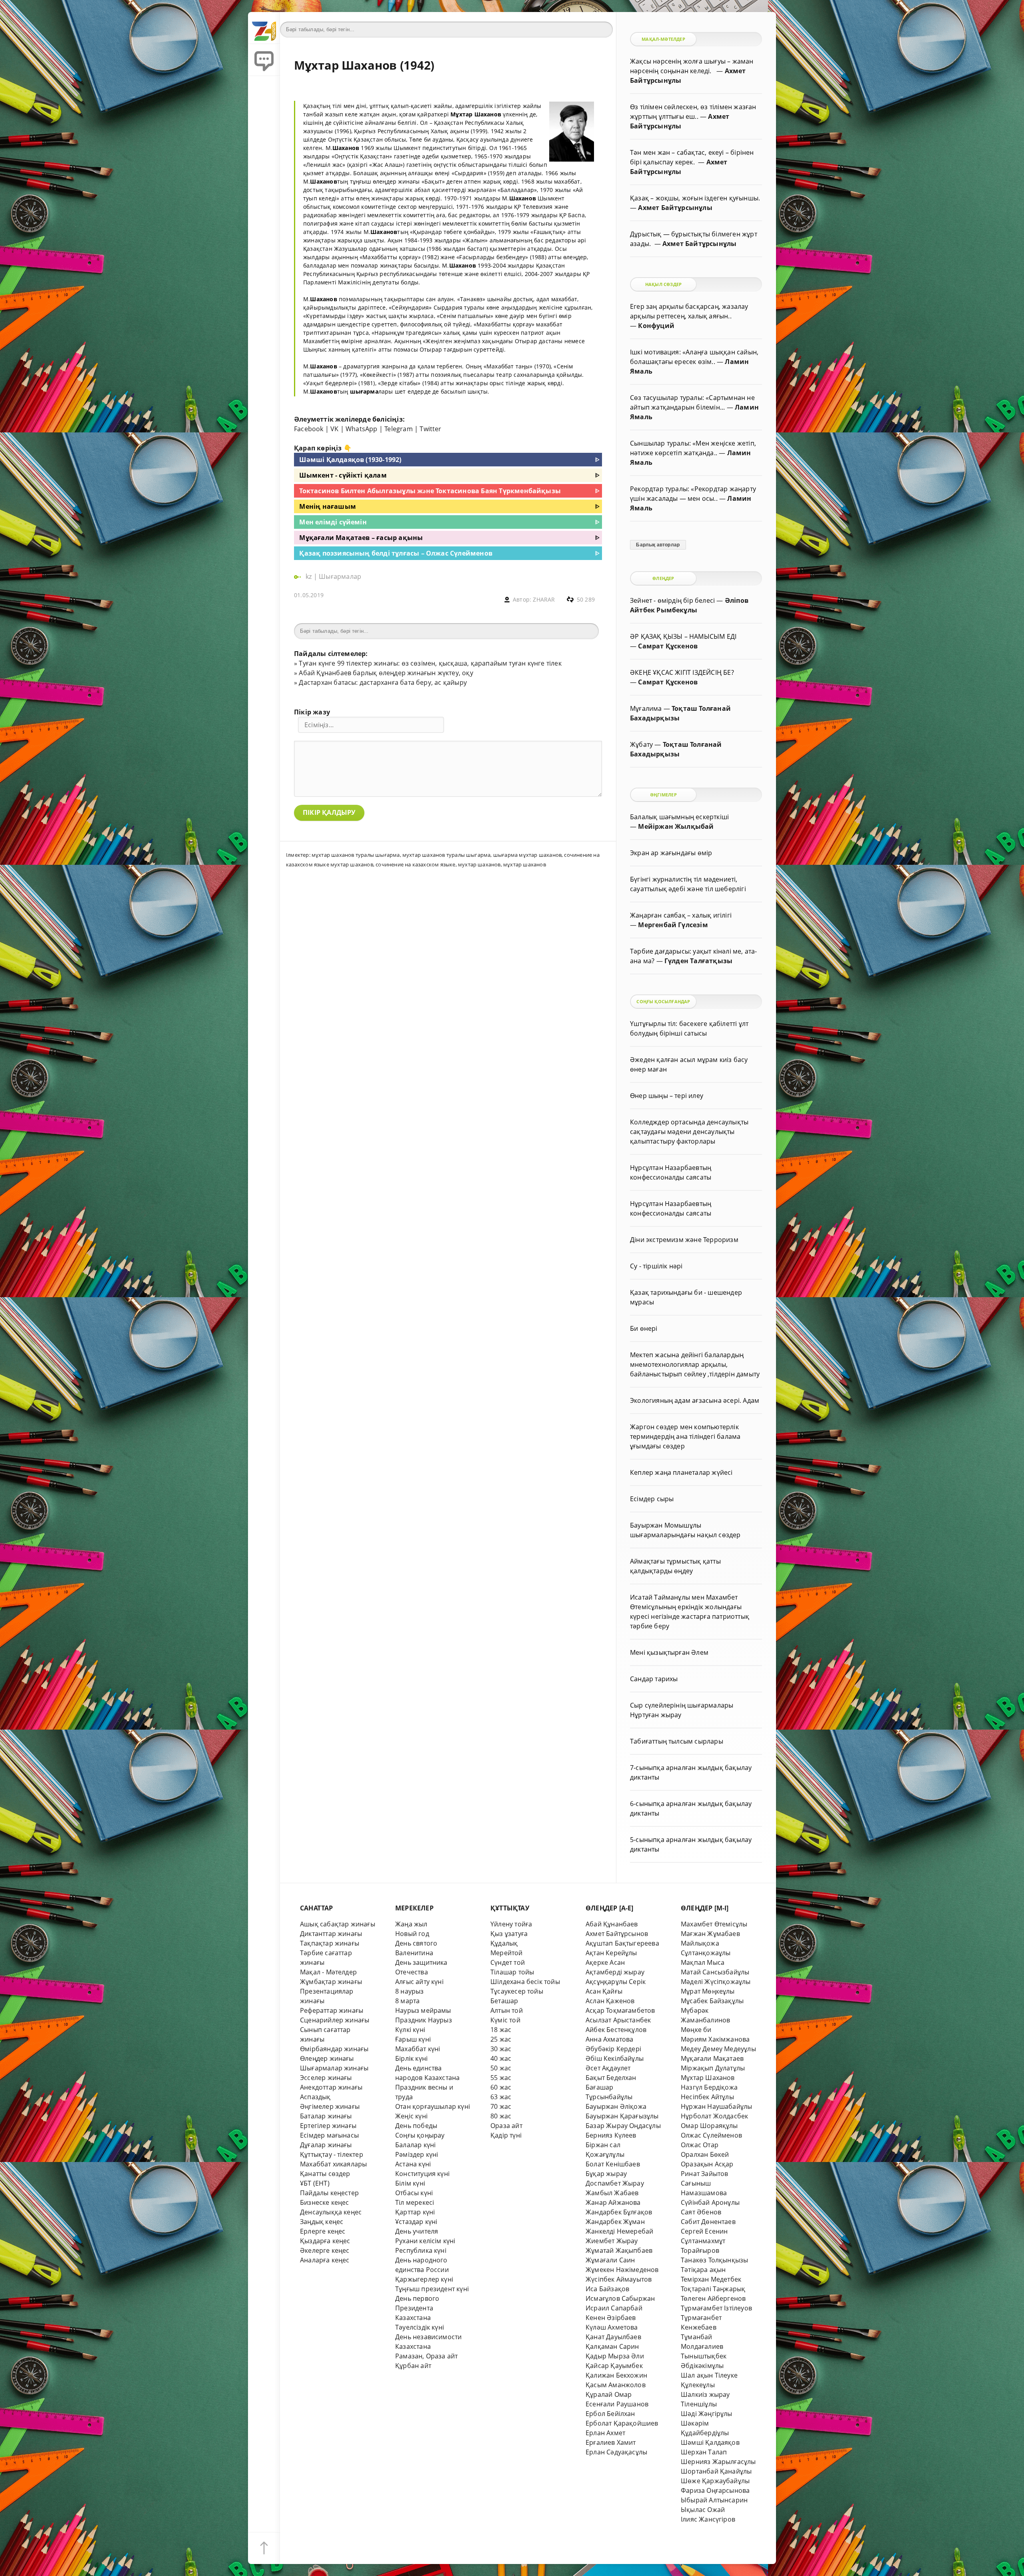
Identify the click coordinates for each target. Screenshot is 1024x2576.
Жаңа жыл (411, 1924)
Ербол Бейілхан (610, 2414)
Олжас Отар (700, 2145)
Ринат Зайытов (705, 2174)
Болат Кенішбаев (613, 2164)
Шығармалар (340, 576)
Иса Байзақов (607, 2289)
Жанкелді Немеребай (619, 2231)
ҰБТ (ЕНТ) (315, 2183)
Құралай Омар (609, 2394)
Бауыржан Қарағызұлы (622, 2116)
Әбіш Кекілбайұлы (615, 2058)
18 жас (501, 2030)
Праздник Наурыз (424, 2020)
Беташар (504, 2001)
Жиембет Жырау (612, 2241)
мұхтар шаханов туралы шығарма (356, 855)
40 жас (501, 2058)
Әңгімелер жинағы (330, 2106)
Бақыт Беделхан (611, 2078)
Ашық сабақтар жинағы (338, 1924)
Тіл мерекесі (415, 2202)
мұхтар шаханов (525, 864)
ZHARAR (544, 599)
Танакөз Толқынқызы (714, 2260)
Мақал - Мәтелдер (328, 1972)
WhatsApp (362, 429)
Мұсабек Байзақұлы (712, 2001)
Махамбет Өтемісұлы (714, 1924)
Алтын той (507, 2010)
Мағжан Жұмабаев (710, 1934)
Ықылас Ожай (703, 2510)
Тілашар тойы (512, 1972)
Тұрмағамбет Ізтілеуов (716, 2308)
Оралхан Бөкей (705, 2154)
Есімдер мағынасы (329, 2135)
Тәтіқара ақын (703, 2270)
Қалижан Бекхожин (616, 2375)
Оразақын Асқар (707, 2164)
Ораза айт (506, 2126)
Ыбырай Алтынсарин (714, 2500)
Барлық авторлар (658, 545)
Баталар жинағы (326, 2116)
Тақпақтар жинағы (330, 1943)
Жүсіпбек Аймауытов (619, 2279)
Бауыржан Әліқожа (616, 2106)
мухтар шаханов (479, 864)
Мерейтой (507, 1953)
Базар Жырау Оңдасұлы (623, 2126)
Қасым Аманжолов (616, 2385)
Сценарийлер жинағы (335, 2020)
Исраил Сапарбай (614, 2308)
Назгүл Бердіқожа (709, 2087)
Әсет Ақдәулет (608, 2068)
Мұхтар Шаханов (708, 2078)
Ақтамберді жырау (615, 1972)
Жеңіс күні (411, 2116)
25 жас (501, 2039)
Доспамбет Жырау (615, 2183)
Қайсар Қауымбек (614, 2366)
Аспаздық (315, 2097)
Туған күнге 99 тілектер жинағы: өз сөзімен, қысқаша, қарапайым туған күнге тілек (430, 663)
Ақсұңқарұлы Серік (616, 1982)
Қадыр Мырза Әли (615, 2356)
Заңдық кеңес (322, 2222)
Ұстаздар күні (416, 2222)
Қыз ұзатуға (509, 1934)
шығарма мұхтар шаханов (527, 855)
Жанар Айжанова (613, 2202)
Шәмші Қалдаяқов (710, 2442)
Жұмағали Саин (610, 2260)
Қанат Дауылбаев (613, 2337)
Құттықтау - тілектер (332, 2154)
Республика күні (421, 2250)
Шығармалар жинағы (334, 2068)
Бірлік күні (411, 2058)
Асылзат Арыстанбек (618, 2020)
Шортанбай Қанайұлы (716, 2471)
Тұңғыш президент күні (432, 2289)
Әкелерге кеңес (325, 2250)
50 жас (501, 2068)
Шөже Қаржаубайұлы (715, 2481)
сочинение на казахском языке (415, 864)
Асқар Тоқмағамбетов (620, 2010)
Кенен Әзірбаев (611, 2318)
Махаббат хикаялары (333, 2164)
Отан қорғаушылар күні (433, 2106)
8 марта (407, 2001)
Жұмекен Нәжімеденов (622, 2270)
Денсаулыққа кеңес (331, 2212)
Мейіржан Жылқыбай (676, 826)
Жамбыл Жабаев (612, 2193)
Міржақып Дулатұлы (713, 2068)
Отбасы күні (414, 2193)
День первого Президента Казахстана (417, 2308)
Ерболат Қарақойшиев (622, 2423)
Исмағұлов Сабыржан (620, 2298)
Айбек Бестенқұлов (616, 2030)
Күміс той (505, 2020)
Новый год (412, 1934)
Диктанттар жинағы (331, 1934)
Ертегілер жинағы (328, 2126)
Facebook (309, 429)
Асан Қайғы (604, 1991)
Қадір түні (506, 2135)
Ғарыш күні (413, 2039)
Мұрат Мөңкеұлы (708, 1991)
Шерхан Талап (704, 2452)
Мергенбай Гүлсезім (673, 925)
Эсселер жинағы (326, 2078)
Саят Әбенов (701, 2212)
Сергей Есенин (704, 2231)
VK (334, 429)
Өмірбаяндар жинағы (334, 2049)
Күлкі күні (410, 2030)
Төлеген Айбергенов (713, 2298)
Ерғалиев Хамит (611, 2442)
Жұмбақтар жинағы (331, 1982)
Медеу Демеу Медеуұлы (718, 2049)
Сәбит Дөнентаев (708, 2222)
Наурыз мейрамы (423, 2010)
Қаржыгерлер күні (424, 2279)
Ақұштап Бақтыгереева (622, 1943)
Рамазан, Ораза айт (426, 2356)
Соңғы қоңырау (420, 2135)
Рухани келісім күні (425, 2241)
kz (310, 576)
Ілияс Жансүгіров (708, 2519)
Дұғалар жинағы (326, 2145)
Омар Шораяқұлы (709, 2126)
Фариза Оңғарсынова (715, 2490)
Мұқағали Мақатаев (712, 2058)
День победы (416, 2126)
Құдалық (504, 1943)
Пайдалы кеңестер (329, 2193)
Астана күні (413, 2164)
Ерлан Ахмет (605, 2433)
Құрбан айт (413, 2366)
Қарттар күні (415, 2212)
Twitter (430, 429)
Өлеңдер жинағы (327, 2058)
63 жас (501, 2097)
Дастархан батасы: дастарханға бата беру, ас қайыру (383, 682)
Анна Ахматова (610, 2039)
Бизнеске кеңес (325, 2202)
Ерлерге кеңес (323, 2231)
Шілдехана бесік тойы (525, 1982)
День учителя (417, 2231)
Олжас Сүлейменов (711, 2135)
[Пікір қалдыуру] (264, 60)
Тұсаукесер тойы (517, 1991)
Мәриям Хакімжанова (715, 2039)
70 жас (501, 2106)
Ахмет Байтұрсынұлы (675, 208)
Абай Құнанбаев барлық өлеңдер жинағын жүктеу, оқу (386, 673)
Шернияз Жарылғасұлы (718, 2462)
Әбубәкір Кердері (613, 2049)
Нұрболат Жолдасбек (714, 2116)
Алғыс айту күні (419, 1982)
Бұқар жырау (606, 2174)
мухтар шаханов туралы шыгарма (447, 855)
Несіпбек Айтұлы (707, 2097)
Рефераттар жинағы (332, 2010)
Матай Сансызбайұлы (715, 1972)
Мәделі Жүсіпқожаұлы (716, 1982)
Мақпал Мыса (703, 1962)
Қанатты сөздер (325, 2174)
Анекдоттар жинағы (331, 2087)
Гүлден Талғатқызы (698, 961)
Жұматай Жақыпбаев (619, 2250)
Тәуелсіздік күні (420, 2327)
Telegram (399, 429)
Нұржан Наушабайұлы (716, 2106)
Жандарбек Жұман (615, 2222)
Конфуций (656, 326)
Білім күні (410, 2183)
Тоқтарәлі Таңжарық (713, 2289)
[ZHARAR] (264, 28)
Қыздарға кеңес (325, 2241)
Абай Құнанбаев (612, 1924)
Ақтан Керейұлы (611, 1953)
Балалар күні (415, 2145)
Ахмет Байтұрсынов (617, 1934)
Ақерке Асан (605, 1962)
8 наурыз (410, 1991)
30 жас (501, 2049)
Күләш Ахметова (612, 2327)
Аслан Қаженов (610, 2001)
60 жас (501, 2087)
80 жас (501, 2116)
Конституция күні (422, 2174)
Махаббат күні (418, 2049)
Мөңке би (696, 2030)
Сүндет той (508, 1962)
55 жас (501, 2078)
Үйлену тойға (511, 1924)
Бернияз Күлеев (611, 2135)
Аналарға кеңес (325, 2260)
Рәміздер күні (417, 2154)
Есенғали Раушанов (617, 2404)
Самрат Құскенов (668, 646)
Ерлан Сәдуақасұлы (616, 2452)
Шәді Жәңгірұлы (707, 2414)
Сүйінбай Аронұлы (710, 2202)
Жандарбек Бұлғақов (619, 2212)
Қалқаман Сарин (612, 2346)
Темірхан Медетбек (711, 2279)
